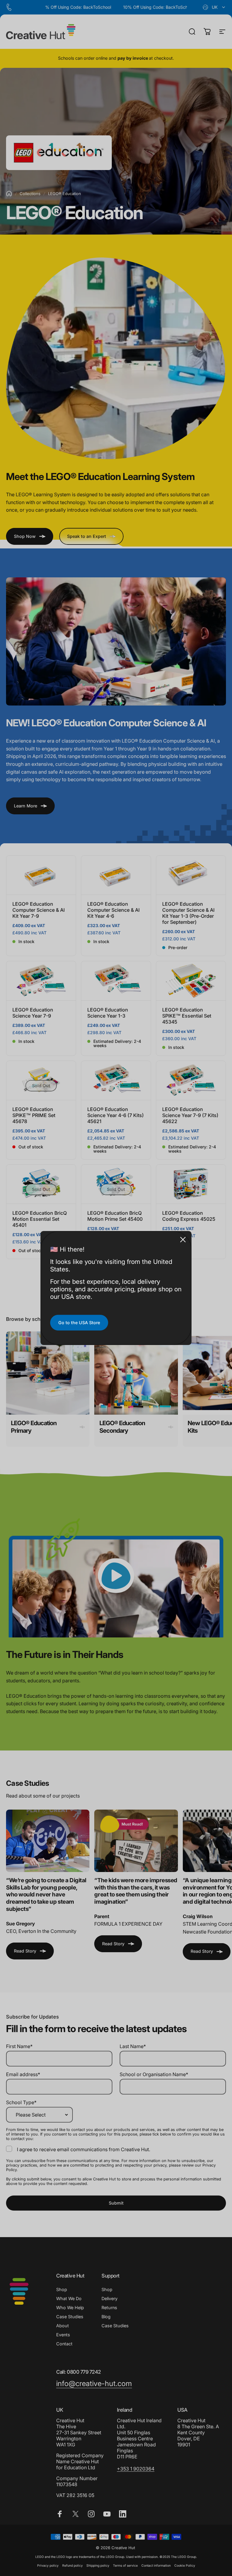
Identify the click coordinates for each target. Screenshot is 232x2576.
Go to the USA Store (79, 1323)
